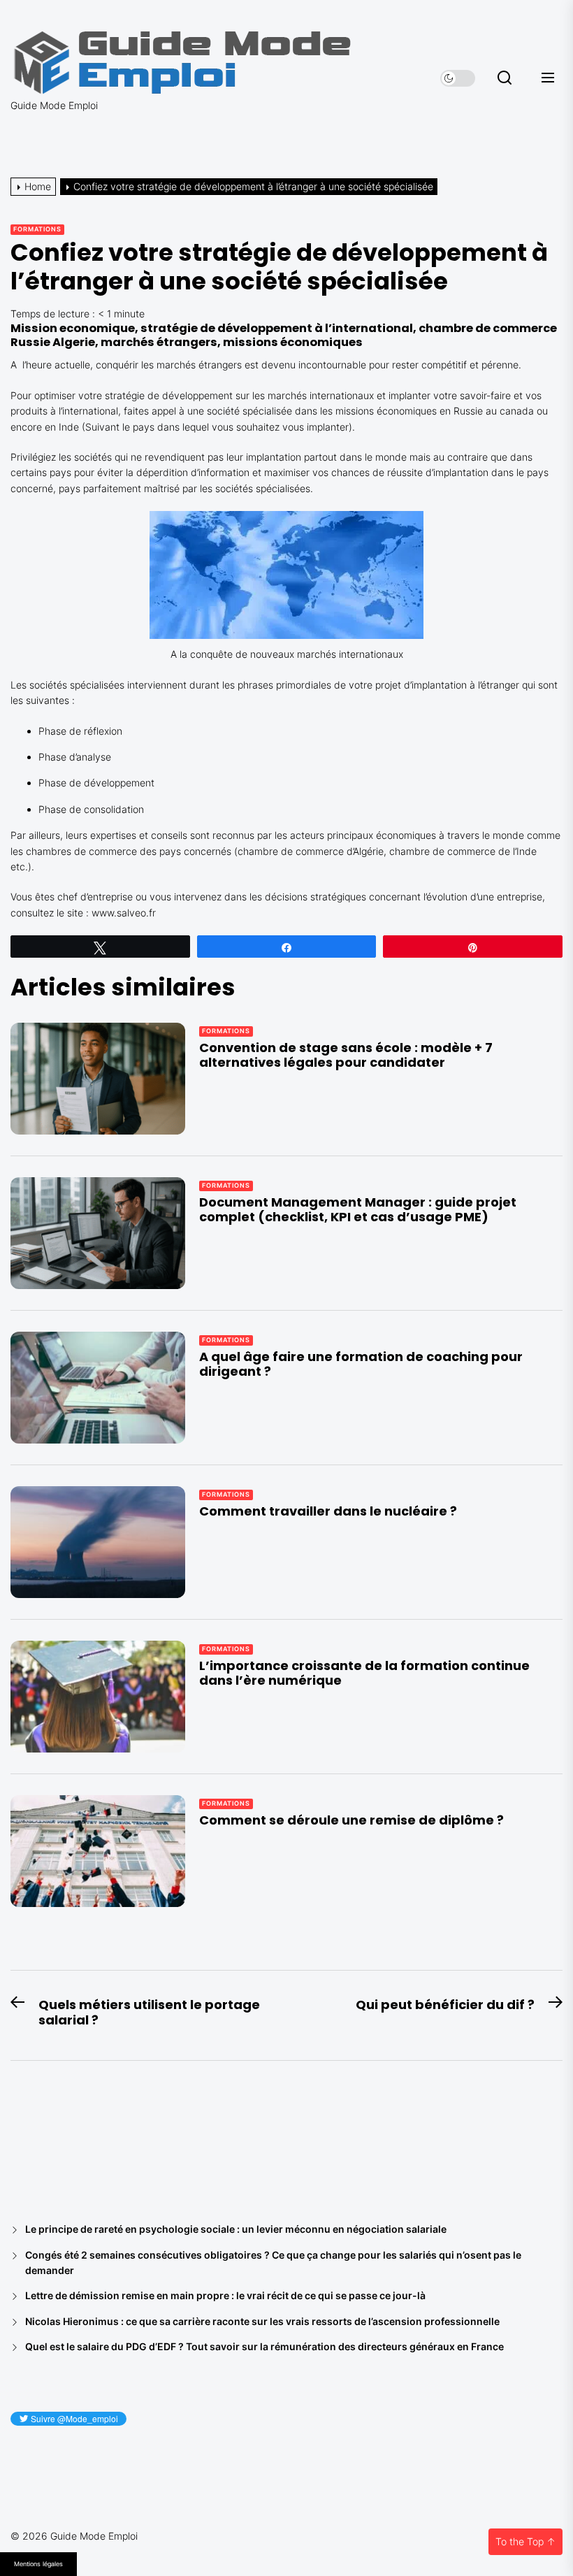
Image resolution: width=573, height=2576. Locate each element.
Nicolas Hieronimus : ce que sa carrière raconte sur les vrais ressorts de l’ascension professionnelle (262, 2321)
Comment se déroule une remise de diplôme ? (351, 1820)
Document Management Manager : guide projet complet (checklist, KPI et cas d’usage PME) (358, 1210)
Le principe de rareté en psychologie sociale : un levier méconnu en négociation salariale (236, 2229)
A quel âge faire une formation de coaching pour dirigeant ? (361, 1364)
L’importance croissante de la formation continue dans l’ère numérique (364, 1673)
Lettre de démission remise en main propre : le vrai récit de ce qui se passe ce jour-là (225, 2295)
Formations (37, 229)
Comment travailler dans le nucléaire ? (328, 1511)
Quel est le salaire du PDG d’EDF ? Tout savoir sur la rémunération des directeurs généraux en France (264, 2346)
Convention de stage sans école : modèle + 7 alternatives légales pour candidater (346, 1055)
